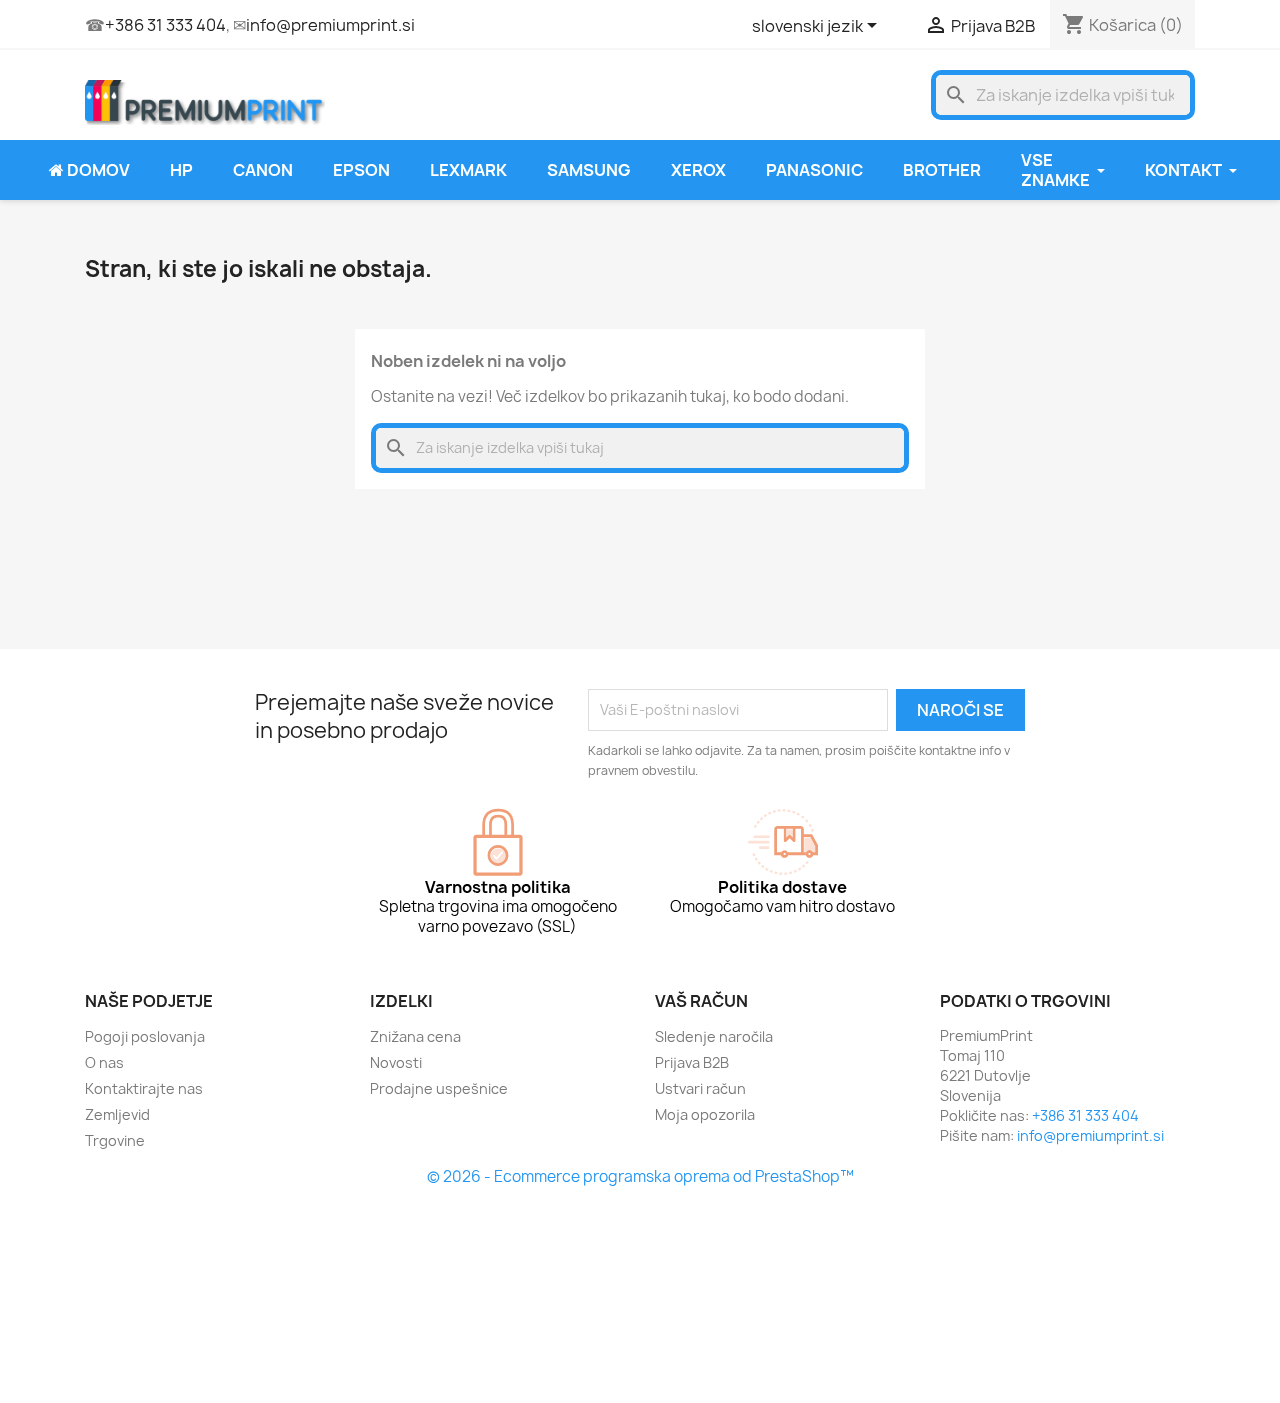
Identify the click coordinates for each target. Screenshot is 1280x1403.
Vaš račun (701, 1001)
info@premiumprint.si (330, 25)
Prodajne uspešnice (439, 1088)
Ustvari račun (700, 1088)
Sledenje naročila (714, 1036)
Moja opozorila (705, 1114)
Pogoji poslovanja (145, 1036)
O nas (104, 1062)
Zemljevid (117, 1114)
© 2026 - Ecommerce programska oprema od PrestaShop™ (640, 1176)
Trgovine (115, 1140)
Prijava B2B (692, 1062)
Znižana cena (415, 1036)
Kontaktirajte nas (144, 1088)
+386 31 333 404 (165, 25)
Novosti (396, 1062)
